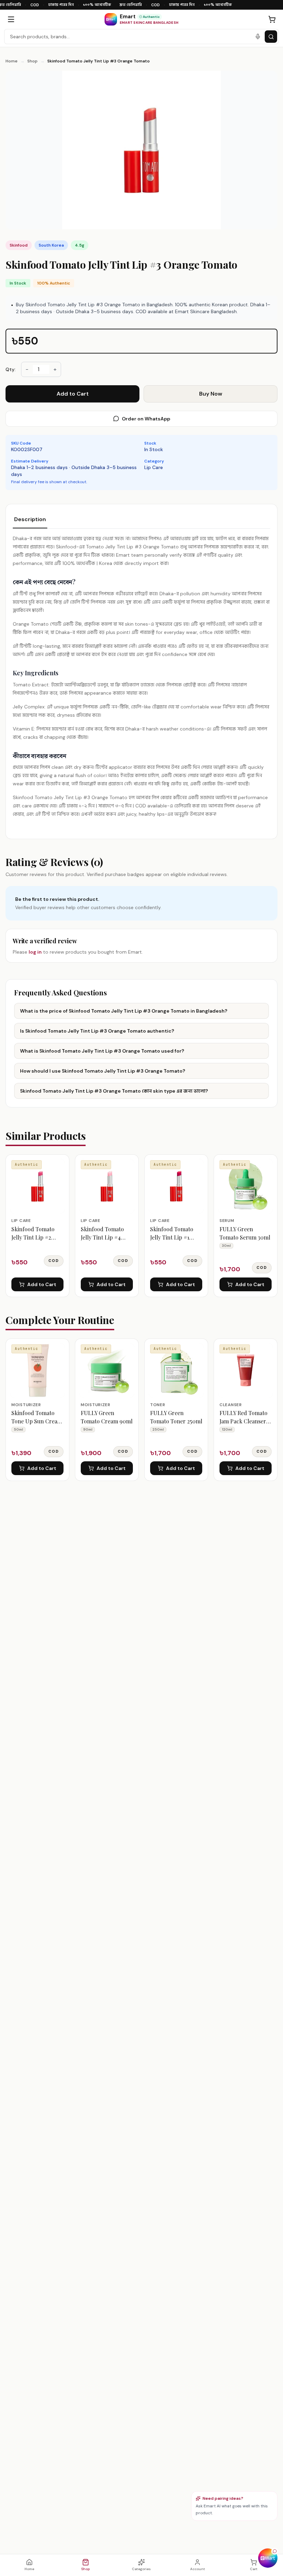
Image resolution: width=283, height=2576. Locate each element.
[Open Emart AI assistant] (268, 2558)
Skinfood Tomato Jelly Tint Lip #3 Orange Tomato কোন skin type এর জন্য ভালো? (114, 1091)
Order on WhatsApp (146, 419)
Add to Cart (73, 394)
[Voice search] (258, 37)
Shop (32, 61)
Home (12, 61)
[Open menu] (11, 19)
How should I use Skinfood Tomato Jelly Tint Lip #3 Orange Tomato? (103, 1071)
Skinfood (19, 245)
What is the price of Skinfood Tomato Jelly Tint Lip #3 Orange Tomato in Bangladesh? (124, 1011)
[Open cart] (272, 19)
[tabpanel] (141, 676)
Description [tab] (30, 519)
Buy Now (211, 394)
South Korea (51, 245)
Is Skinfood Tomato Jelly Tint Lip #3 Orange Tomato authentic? (97, 1031)
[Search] (271, 37)
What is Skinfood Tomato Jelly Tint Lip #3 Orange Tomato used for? (102, 1051)
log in (35, 952)
